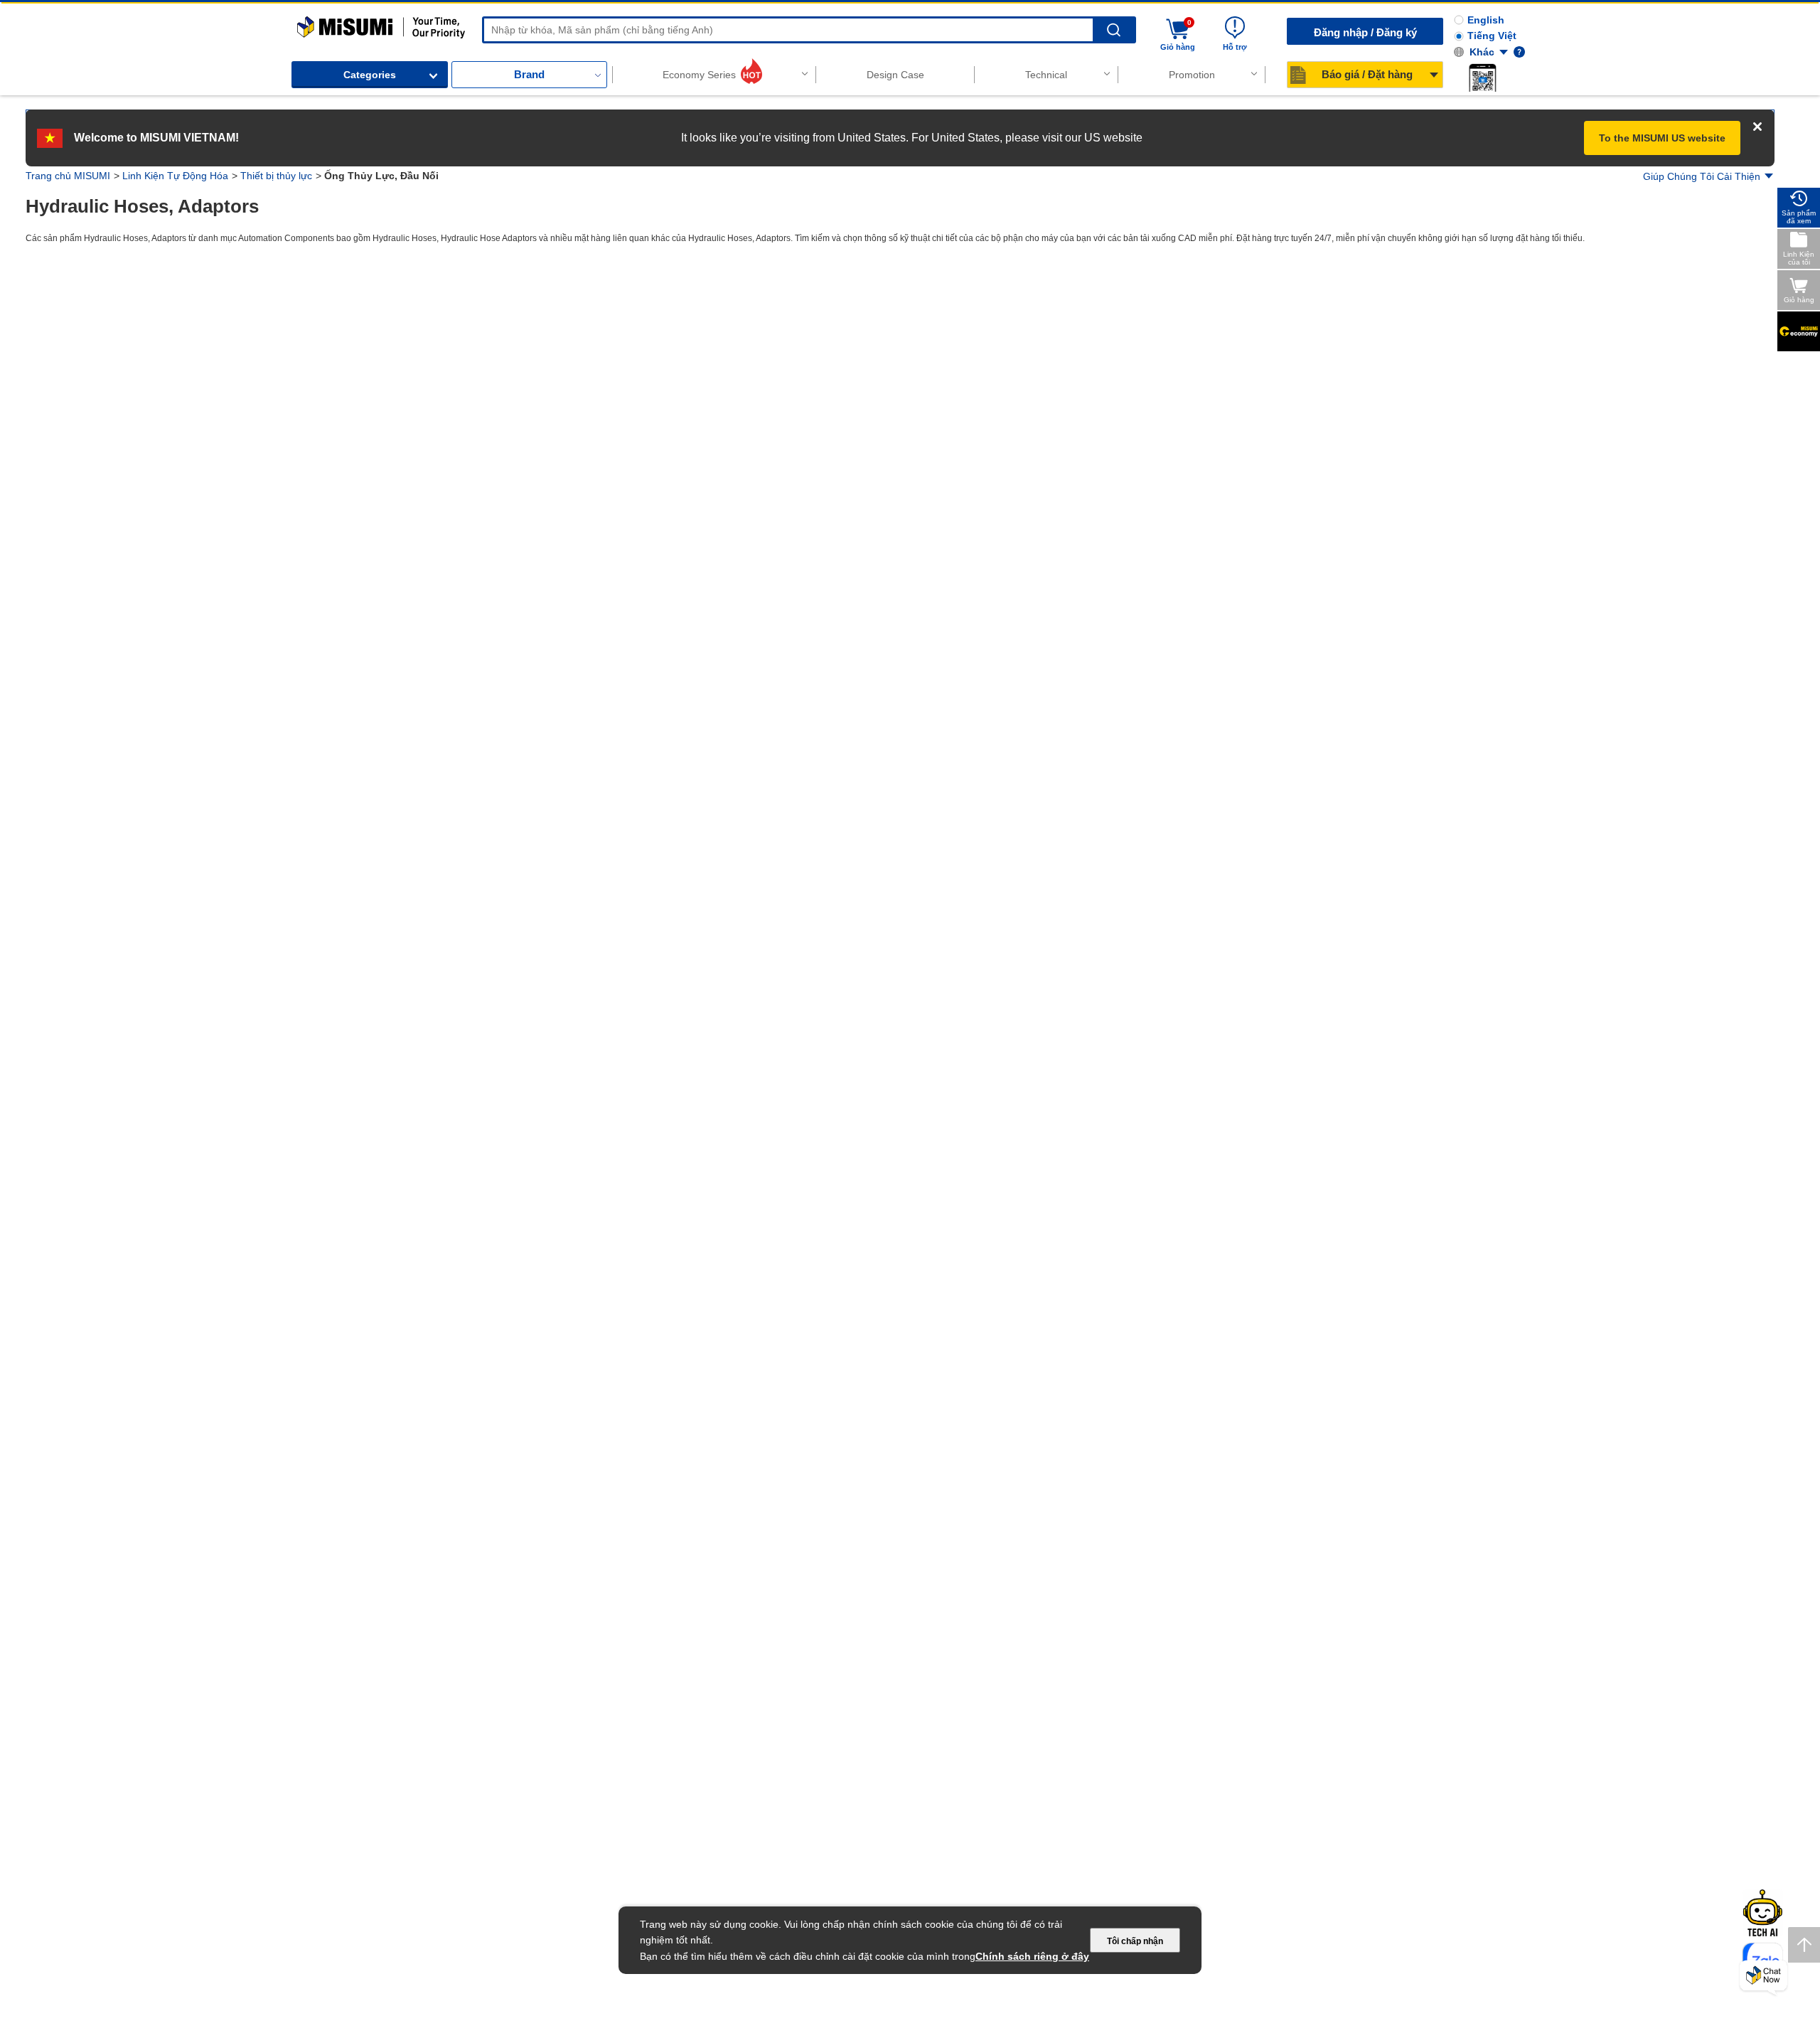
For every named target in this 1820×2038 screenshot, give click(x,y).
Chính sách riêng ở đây (1032, 1956)
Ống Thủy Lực (79, 426)
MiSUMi (310, 23)
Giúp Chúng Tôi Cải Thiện (1702, 176)
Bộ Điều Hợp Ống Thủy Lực (105, 449)
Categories (370, 75)
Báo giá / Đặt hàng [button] (1367, 74)
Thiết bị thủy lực (276, 176)
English (1486, 20)
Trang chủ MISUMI (68, 176)
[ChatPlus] (1763, 1978)
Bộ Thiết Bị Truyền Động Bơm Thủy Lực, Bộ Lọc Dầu (117, 352)
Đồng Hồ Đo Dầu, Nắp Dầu (99, 471)
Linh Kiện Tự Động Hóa (175, 176)
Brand (529, 74)
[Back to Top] (1804, 1945)
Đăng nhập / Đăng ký (1365, 32)
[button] (1482, 78)
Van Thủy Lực (74, 380)
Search (1114, 30)
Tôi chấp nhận (1135, 1941)
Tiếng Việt (1492, 36)
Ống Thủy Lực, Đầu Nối (87, 403)
